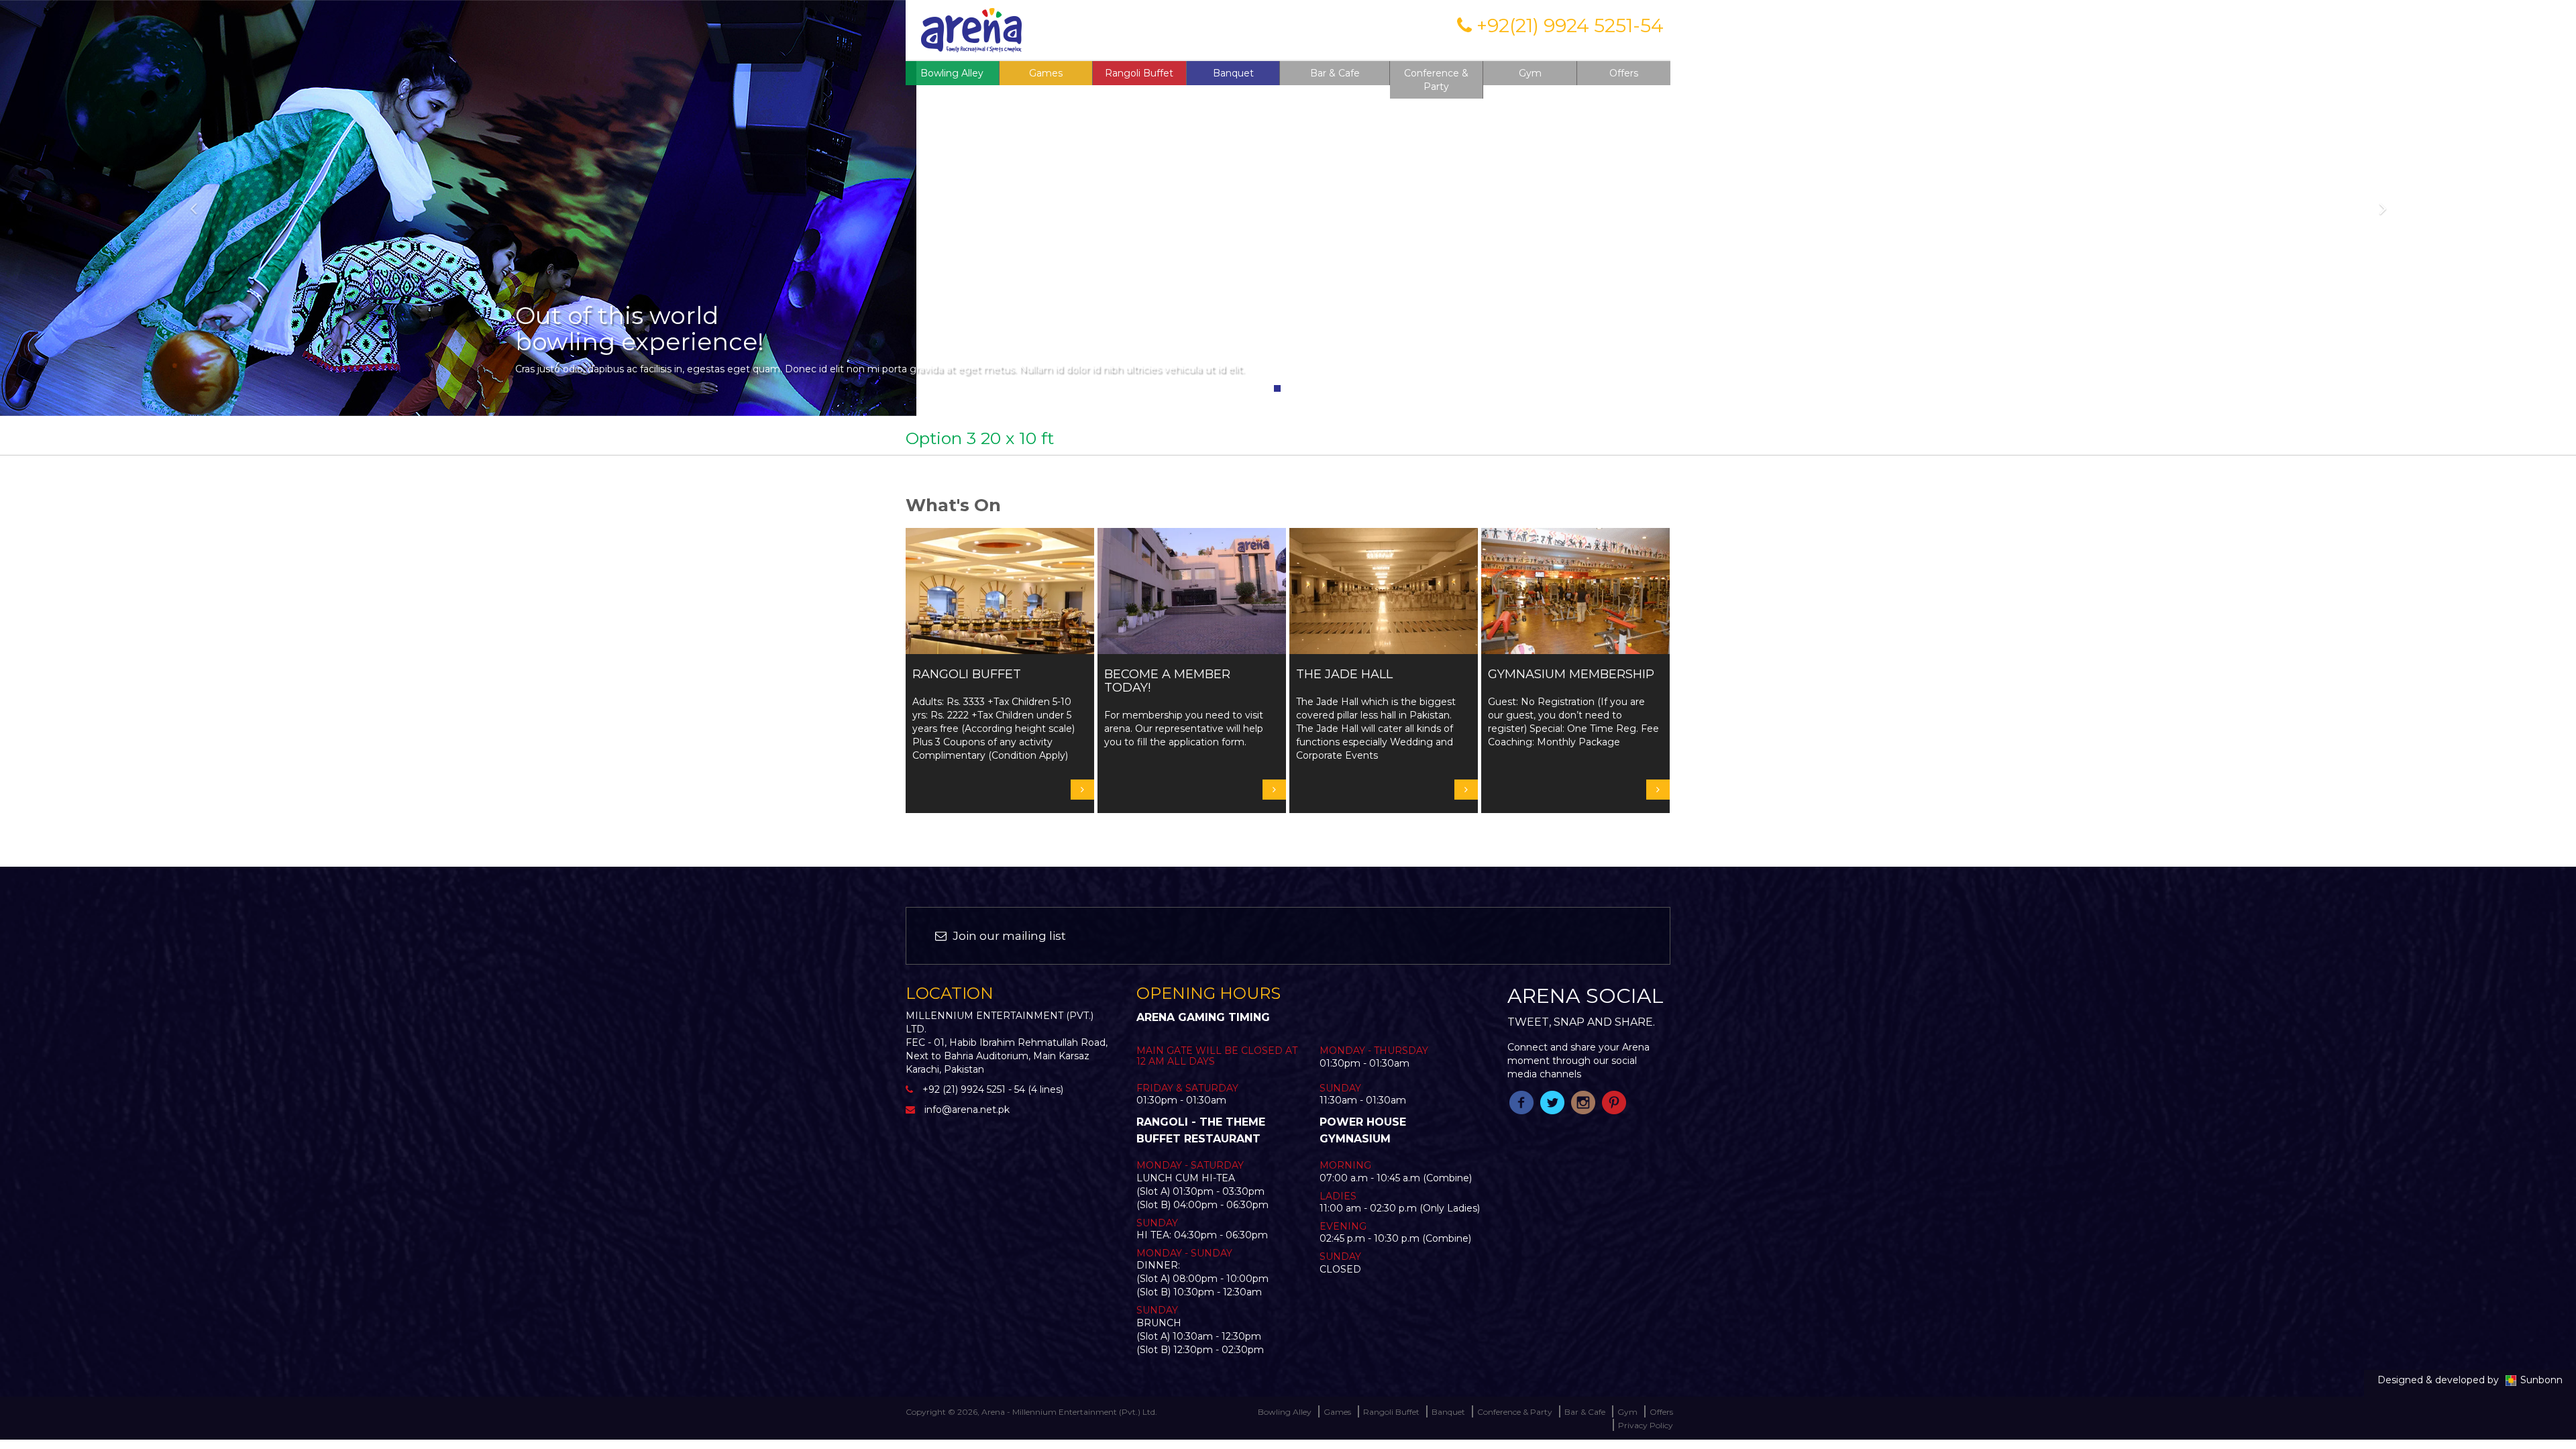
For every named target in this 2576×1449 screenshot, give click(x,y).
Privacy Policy (1646, 1425)
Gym (1530, 73)
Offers (1624, 73)
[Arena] (971, 29)
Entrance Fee (1285, 29)
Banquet (1233, 73)
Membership (1359, 29)
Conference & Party (1436, 80)
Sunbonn (2541, 1380)
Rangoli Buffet (1139, 73)
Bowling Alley (952, 73)
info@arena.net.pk (967, 1110)
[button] (193, 208)
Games (1337, 1412)
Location (1423, 29)
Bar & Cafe (1335, 73)
